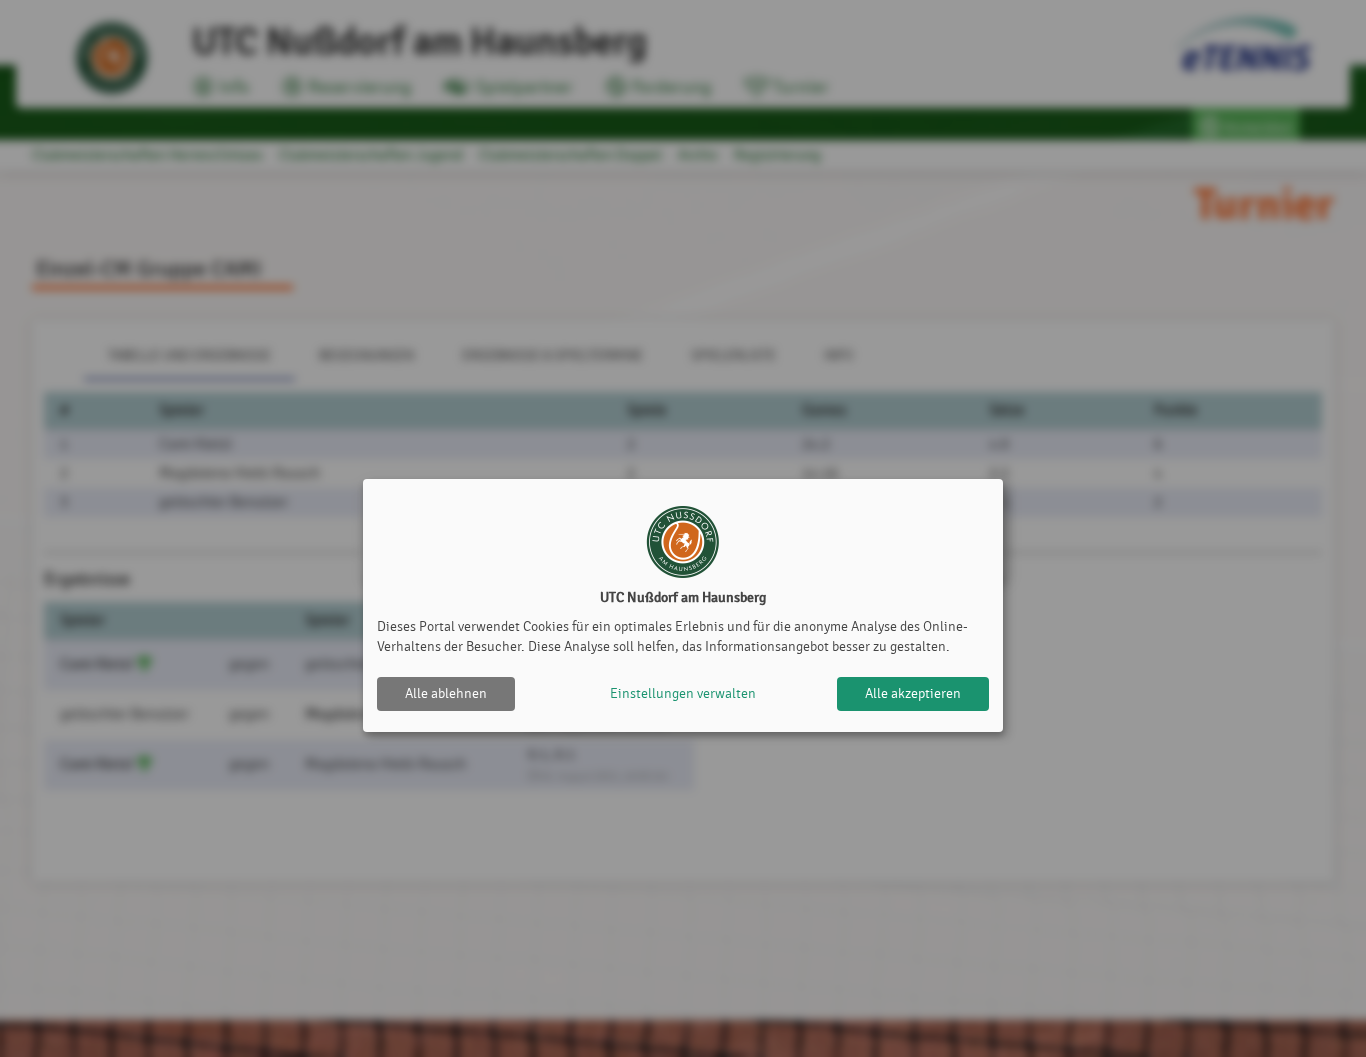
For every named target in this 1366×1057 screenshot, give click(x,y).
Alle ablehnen (446, 693)
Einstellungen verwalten (683, 693)
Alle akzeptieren (913, 693)
